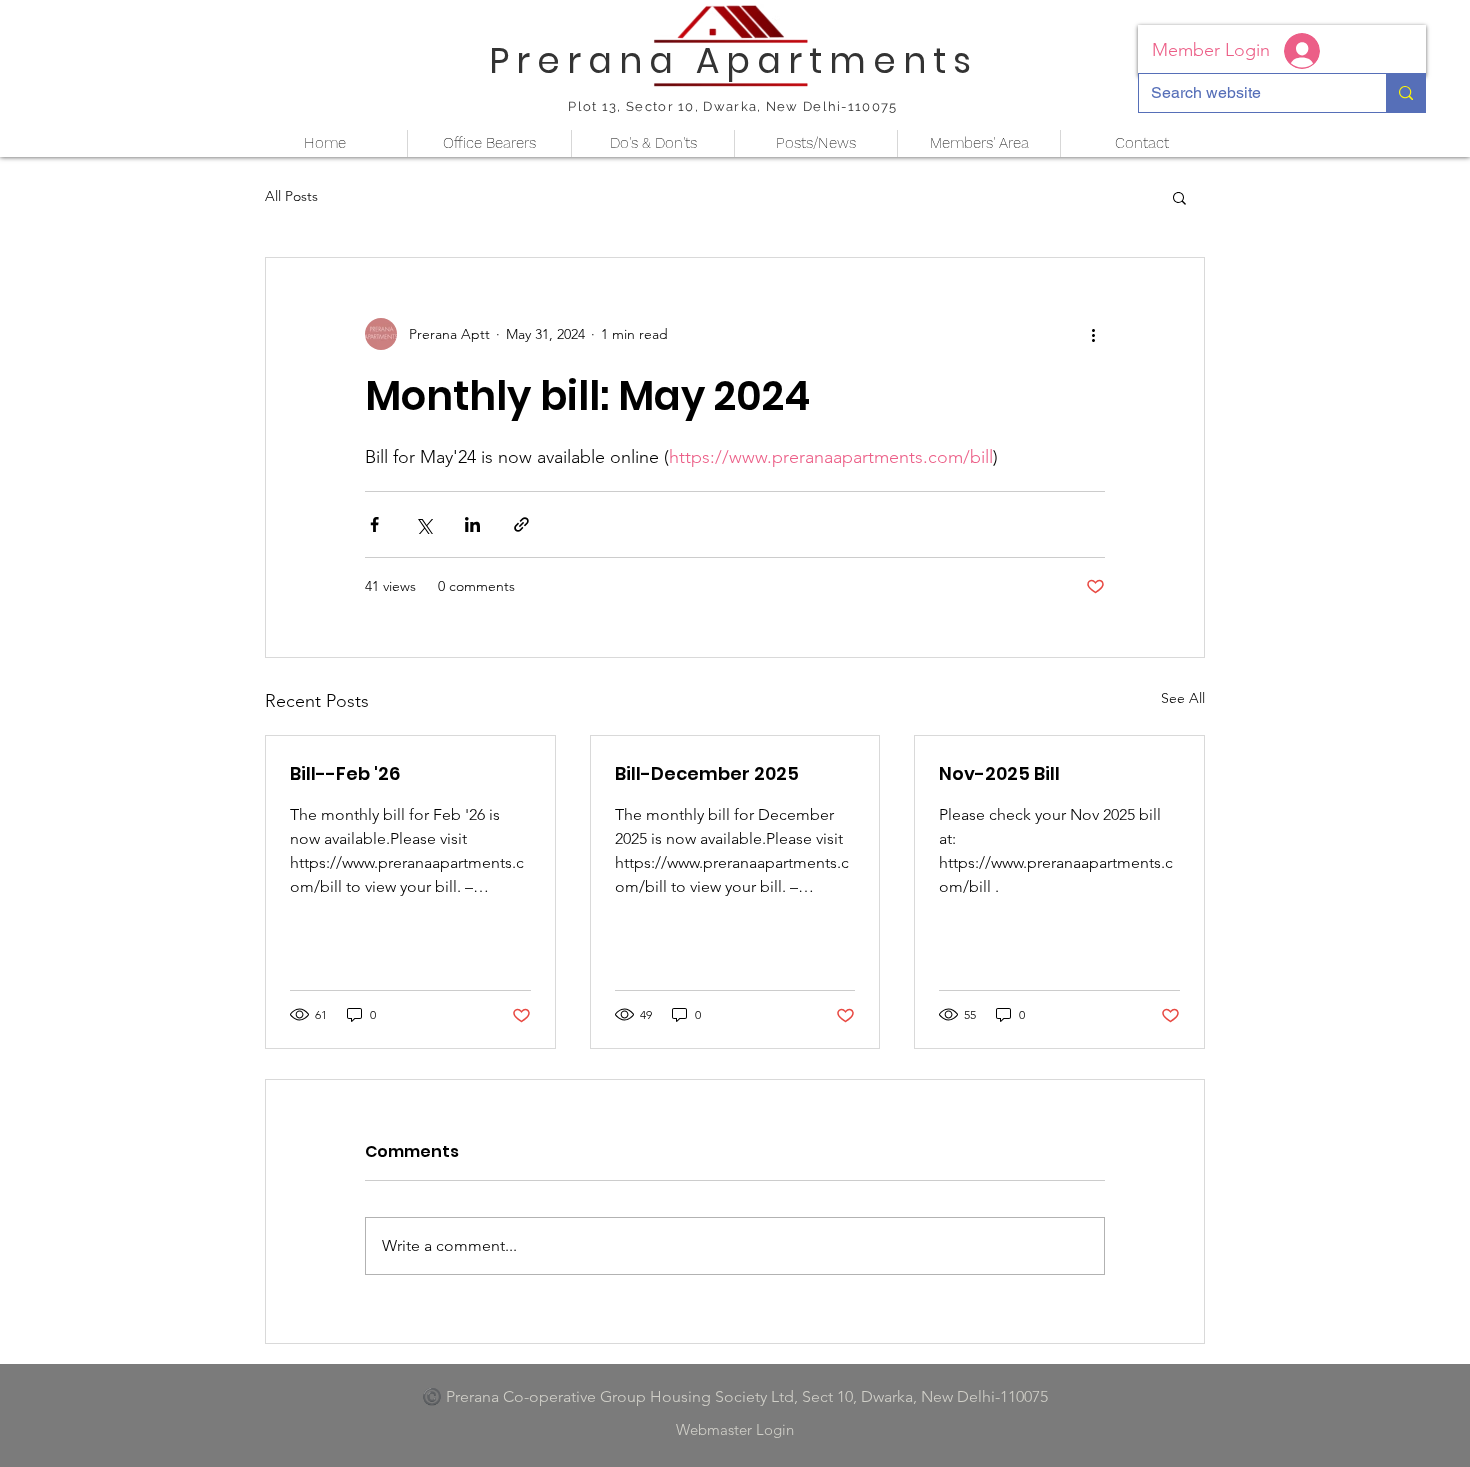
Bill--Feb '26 (345, 773)
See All (1183, 698)
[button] (1179, 197)
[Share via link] (521, 524)
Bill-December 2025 (707, 773)
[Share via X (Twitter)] (423, 524)
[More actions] (1093, 334)
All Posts (291, 196)
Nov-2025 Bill (999, 773)
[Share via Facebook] (374, 524)
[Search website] (1405, 93)
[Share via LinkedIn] (472, 524)
